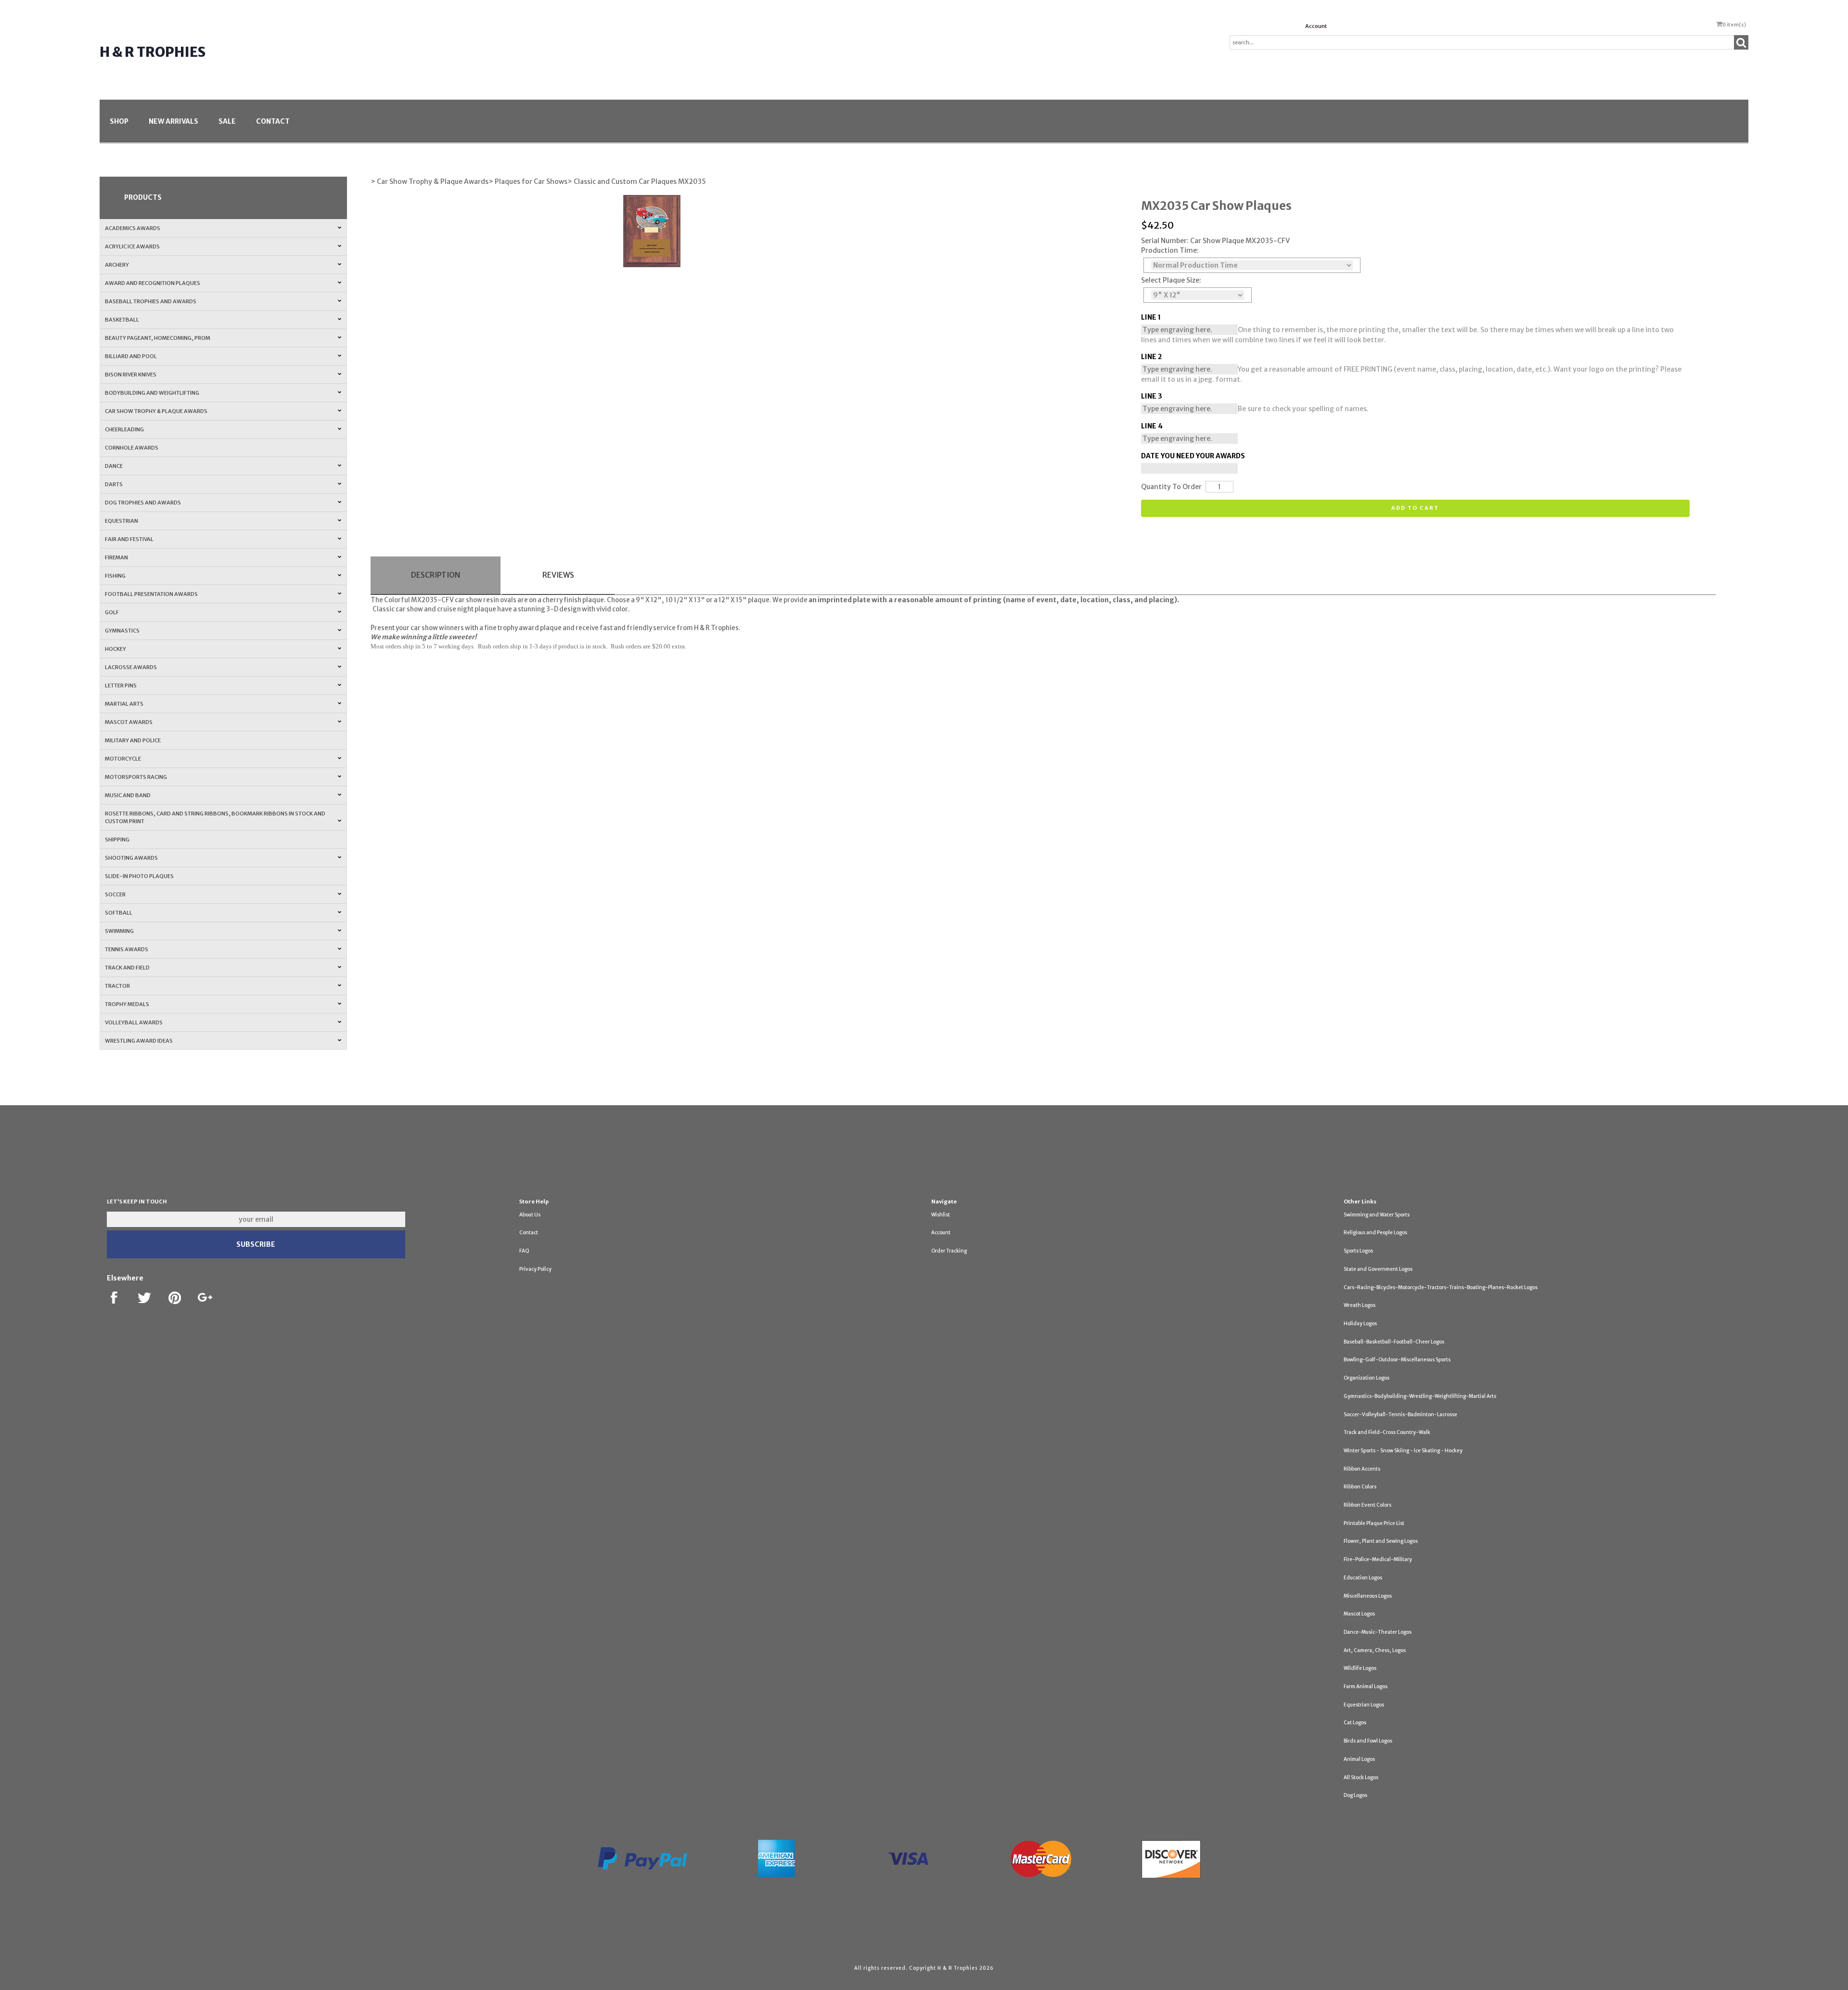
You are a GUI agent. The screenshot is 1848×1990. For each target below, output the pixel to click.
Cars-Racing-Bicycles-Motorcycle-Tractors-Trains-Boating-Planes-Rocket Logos (1441, 1287)
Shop (119, 121)
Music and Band (128, 795)
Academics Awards (133, 228)
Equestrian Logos (1364, 1705)
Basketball (122, 320)
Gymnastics (122, 631)
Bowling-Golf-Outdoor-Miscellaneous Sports (1397, 1360)
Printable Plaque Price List (1374, 1523)
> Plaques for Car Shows (528, 181)
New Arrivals (173, 121)
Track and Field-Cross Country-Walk (1387, 1432)
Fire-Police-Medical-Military (1378, 1559)
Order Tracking (949, 1251)
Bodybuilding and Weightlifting (152, 393)
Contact (273, 121)
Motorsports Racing (136, 777)
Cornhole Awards (132, 448)
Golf (112, 612)
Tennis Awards (127, 949)
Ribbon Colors (1360, 1487)
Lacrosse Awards (131, 667)
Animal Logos (1359, 1759)
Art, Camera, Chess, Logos (1375, 1650)
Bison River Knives (131, 375)
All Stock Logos (1361, 1777)
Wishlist (941, 1215)
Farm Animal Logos (1366, 1686)
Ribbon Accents (1362, 1469)
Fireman (116, 557)
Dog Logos (1355, 1795)
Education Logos (1363, 1578)
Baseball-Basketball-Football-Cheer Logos (1394, 1342)
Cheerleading (124, 429)
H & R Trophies (153, 52)
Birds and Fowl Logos (1368, 1741)
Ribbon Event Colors (1367, 1505)
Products (143, 197)
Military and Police (133, 740)
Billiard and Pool (131, 356)
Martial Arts (124, 704)
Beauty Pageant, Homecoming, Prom (158, 338)
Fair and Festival (129, 539)
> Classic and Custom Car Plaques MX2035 (637, 181)
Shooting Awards (131, 858)
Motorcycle (123, 759)
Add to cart (1415, 508)
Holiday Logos (1360, 1324)
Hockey (115, 649)
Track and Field (127, 968)
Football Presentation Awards (151, 594)
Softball (119, 913)
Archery (117, 265)
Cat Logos (1355, 1723)
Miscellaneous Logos (1368, 1596)
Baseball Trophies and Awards (151, 301)
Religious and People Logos (1375, 1233)
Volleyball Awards (134, 1022)
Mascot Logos (1359, 1614)
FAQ (524, 1251)
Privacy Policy (535, 1269)
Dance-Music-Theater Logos (1378, 1632)
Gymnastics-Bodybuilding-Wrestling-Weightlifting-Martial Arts (1420, 1396)
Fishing (115, 576)
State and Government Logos (1378, 1269)
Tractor (117, 986)
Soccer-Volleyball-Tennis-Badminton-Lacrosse (1400, 1415)
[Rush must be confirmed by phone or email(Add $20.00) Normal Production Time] (1252, 265)
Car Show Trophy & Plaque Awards (156, 411)
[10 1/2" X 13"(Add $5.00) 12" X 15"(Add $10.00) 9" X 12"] (1198, 295)
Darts (114, 484)
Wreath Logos (1360, 1305)
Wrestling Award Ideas (139, 1041)
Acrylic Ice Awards (132, 246)
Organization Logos (1367, 1378)
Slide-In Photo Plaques (139, 876)
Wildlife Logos (1360, 1668)
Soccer (115, 894)
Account (1316, 26)
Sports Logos (1358, 1251)
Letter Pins (121, 685)
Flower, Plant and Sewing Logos (1381, 1541)
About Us (530, 1215)
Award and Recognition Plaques (153, 283)
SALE (227, 121)
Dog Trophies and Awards (143, 503)
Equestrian (122, 521)
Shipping (117, 840)
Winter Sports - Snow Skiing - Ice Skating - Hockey (1403, 1451)
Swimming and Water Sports (1377, 1215)
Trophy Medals (127, 1004)
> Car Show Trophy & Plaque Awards (430, 181)
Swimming (119, 931)
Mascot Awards (129, 722)
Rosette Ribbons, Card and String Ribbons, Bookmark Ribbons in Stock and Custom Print (215, 817)
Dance (114, 466)
